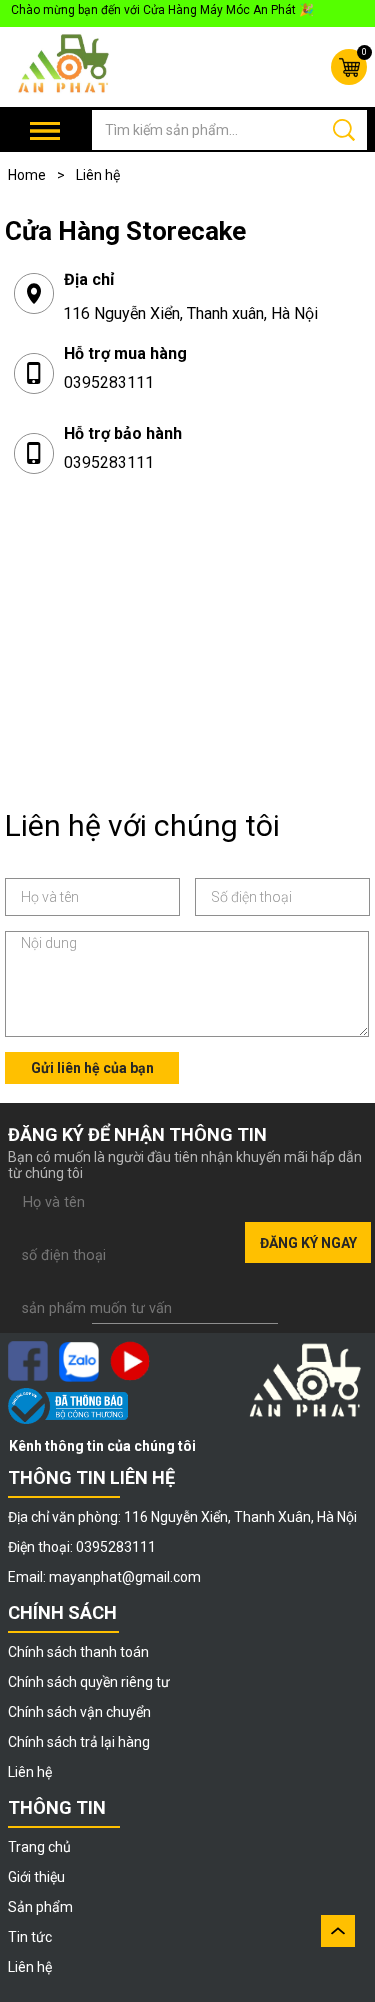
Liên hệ (98, 175)
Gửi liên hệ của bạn (92, 1068)
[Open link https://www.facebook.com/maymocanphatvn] (28, 1361)
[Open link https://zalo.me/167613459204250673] (79, 1362)
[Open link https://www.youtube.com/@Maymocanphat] (130, 1361)
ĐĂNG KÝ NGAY (308, 1243)
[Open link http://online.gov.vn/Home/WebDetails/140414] (68, 1406)
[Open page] (65, 64)
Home (36, 175)
